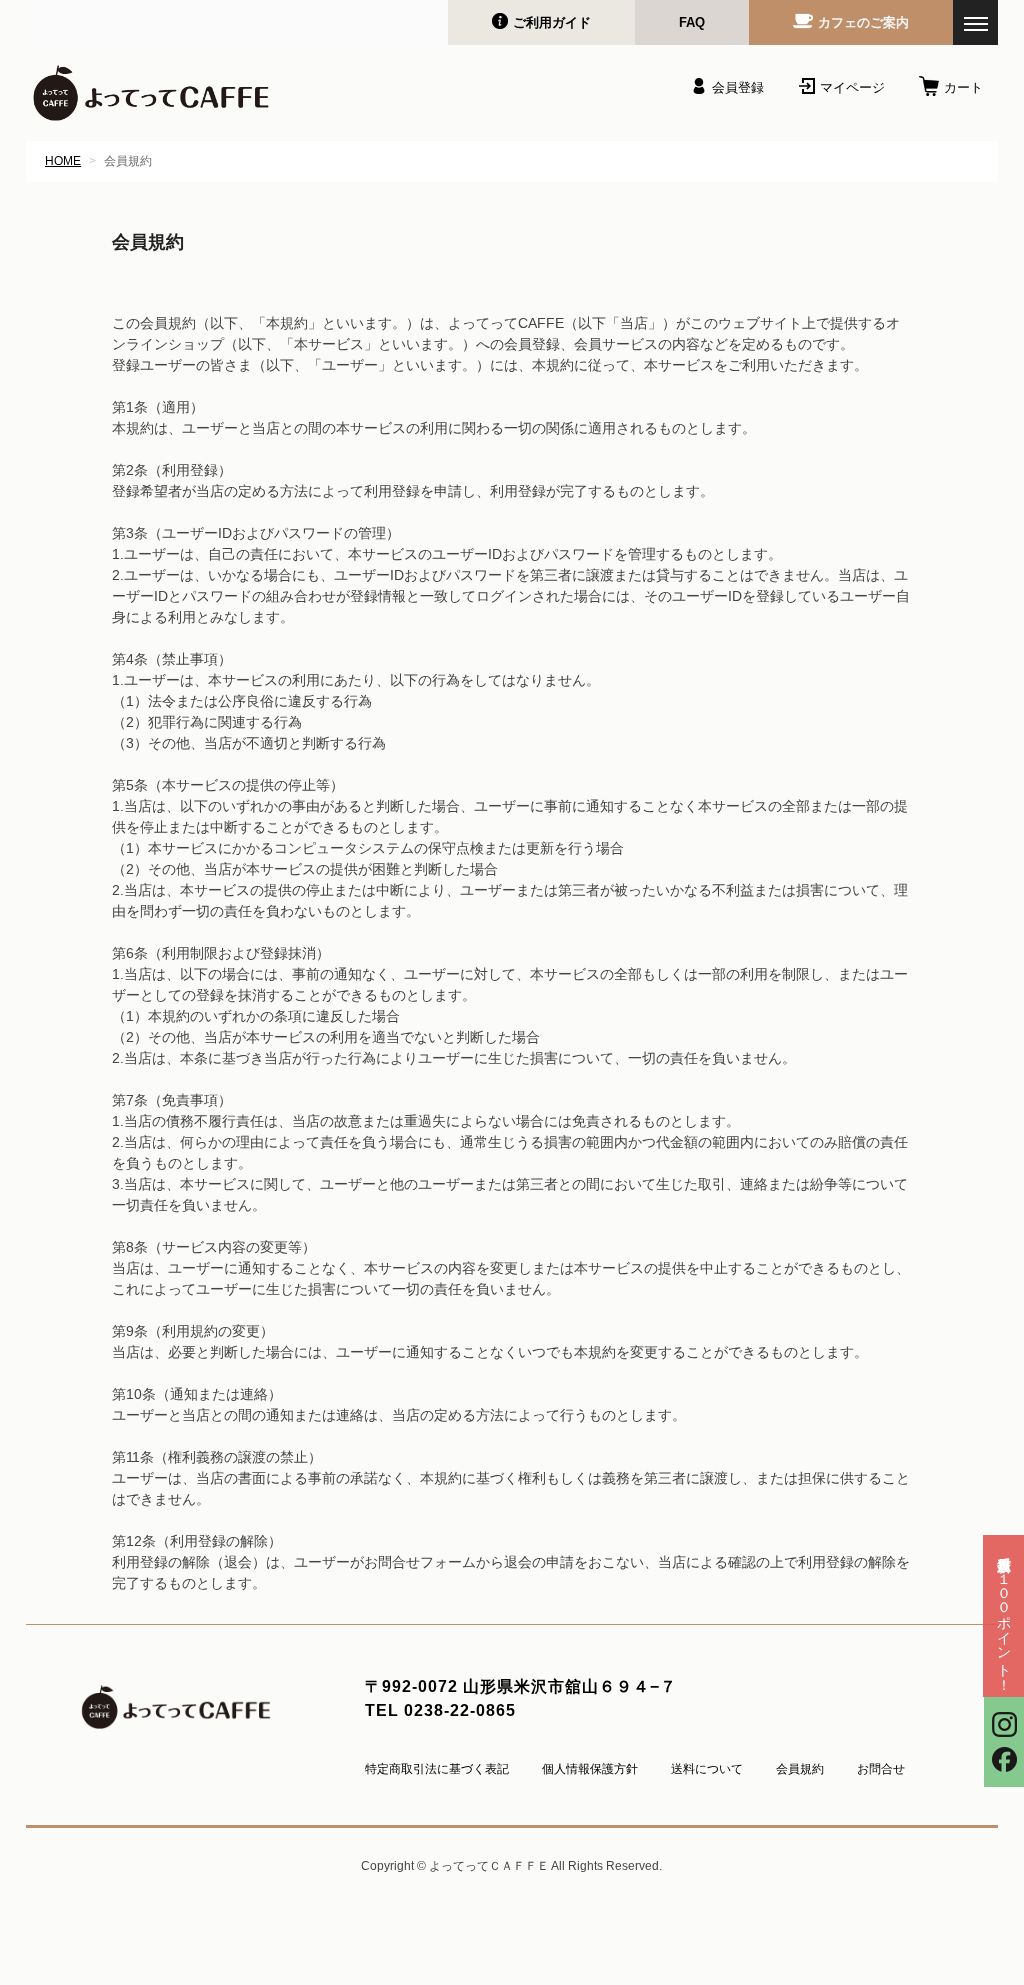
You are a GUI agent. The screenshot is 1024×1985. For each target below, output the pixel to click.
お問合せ (881, 1769)
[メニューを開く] (975, 22)
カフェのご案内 (863, 22)
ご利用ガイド (552, 22)
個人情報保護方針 (590, 1769)
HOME (63, 161)
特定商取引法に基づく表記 (437, 1769)
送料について (707, 1769)
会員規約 (800, 1769)
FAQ (692, 22)
